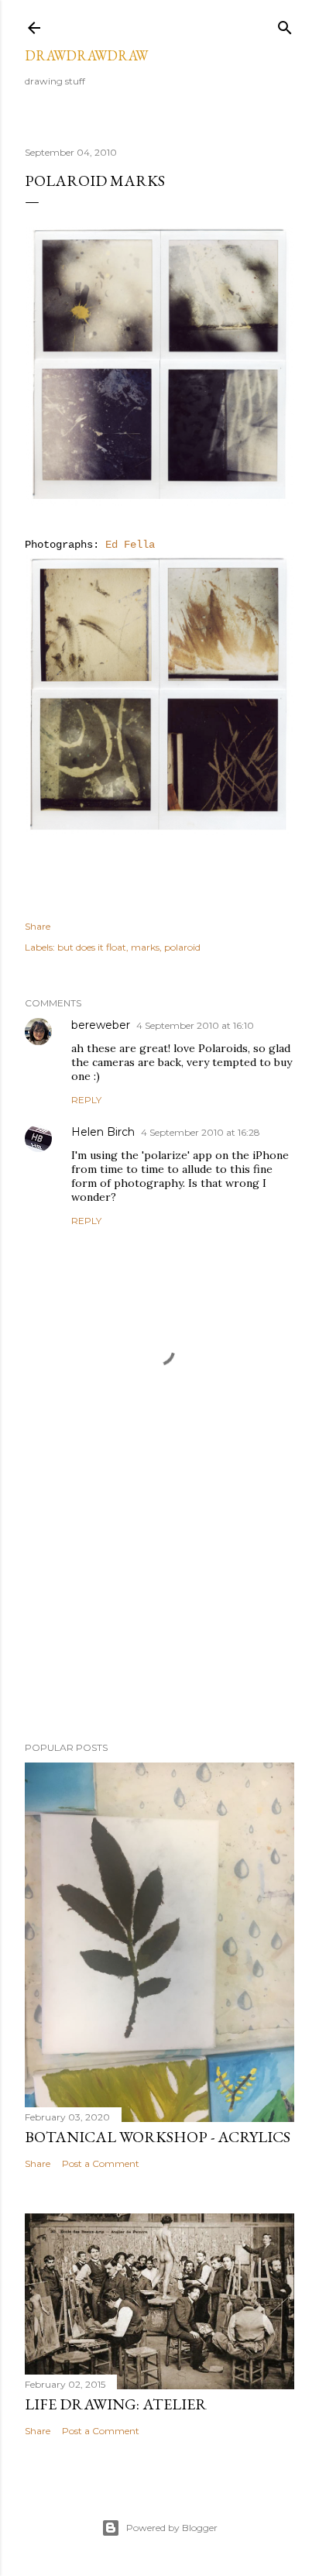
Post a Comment (101, 2163)
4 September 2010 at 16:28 (201, 1132)
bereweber (101, 1025)
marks (145, 947)
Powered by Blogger (172, 2528)
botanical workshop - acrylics (158, 2137)
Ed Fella (130, 545)
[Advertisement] (159, 1594)
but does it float (92, 947)
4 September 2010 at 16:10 (195, 1025)
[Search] (285, 24)
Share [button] (38, 926)
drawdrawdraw (86, 55)
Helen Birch (103, 1132)
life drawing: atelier (116, 2404)
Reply (86, 1100)
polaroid (182, 947)
